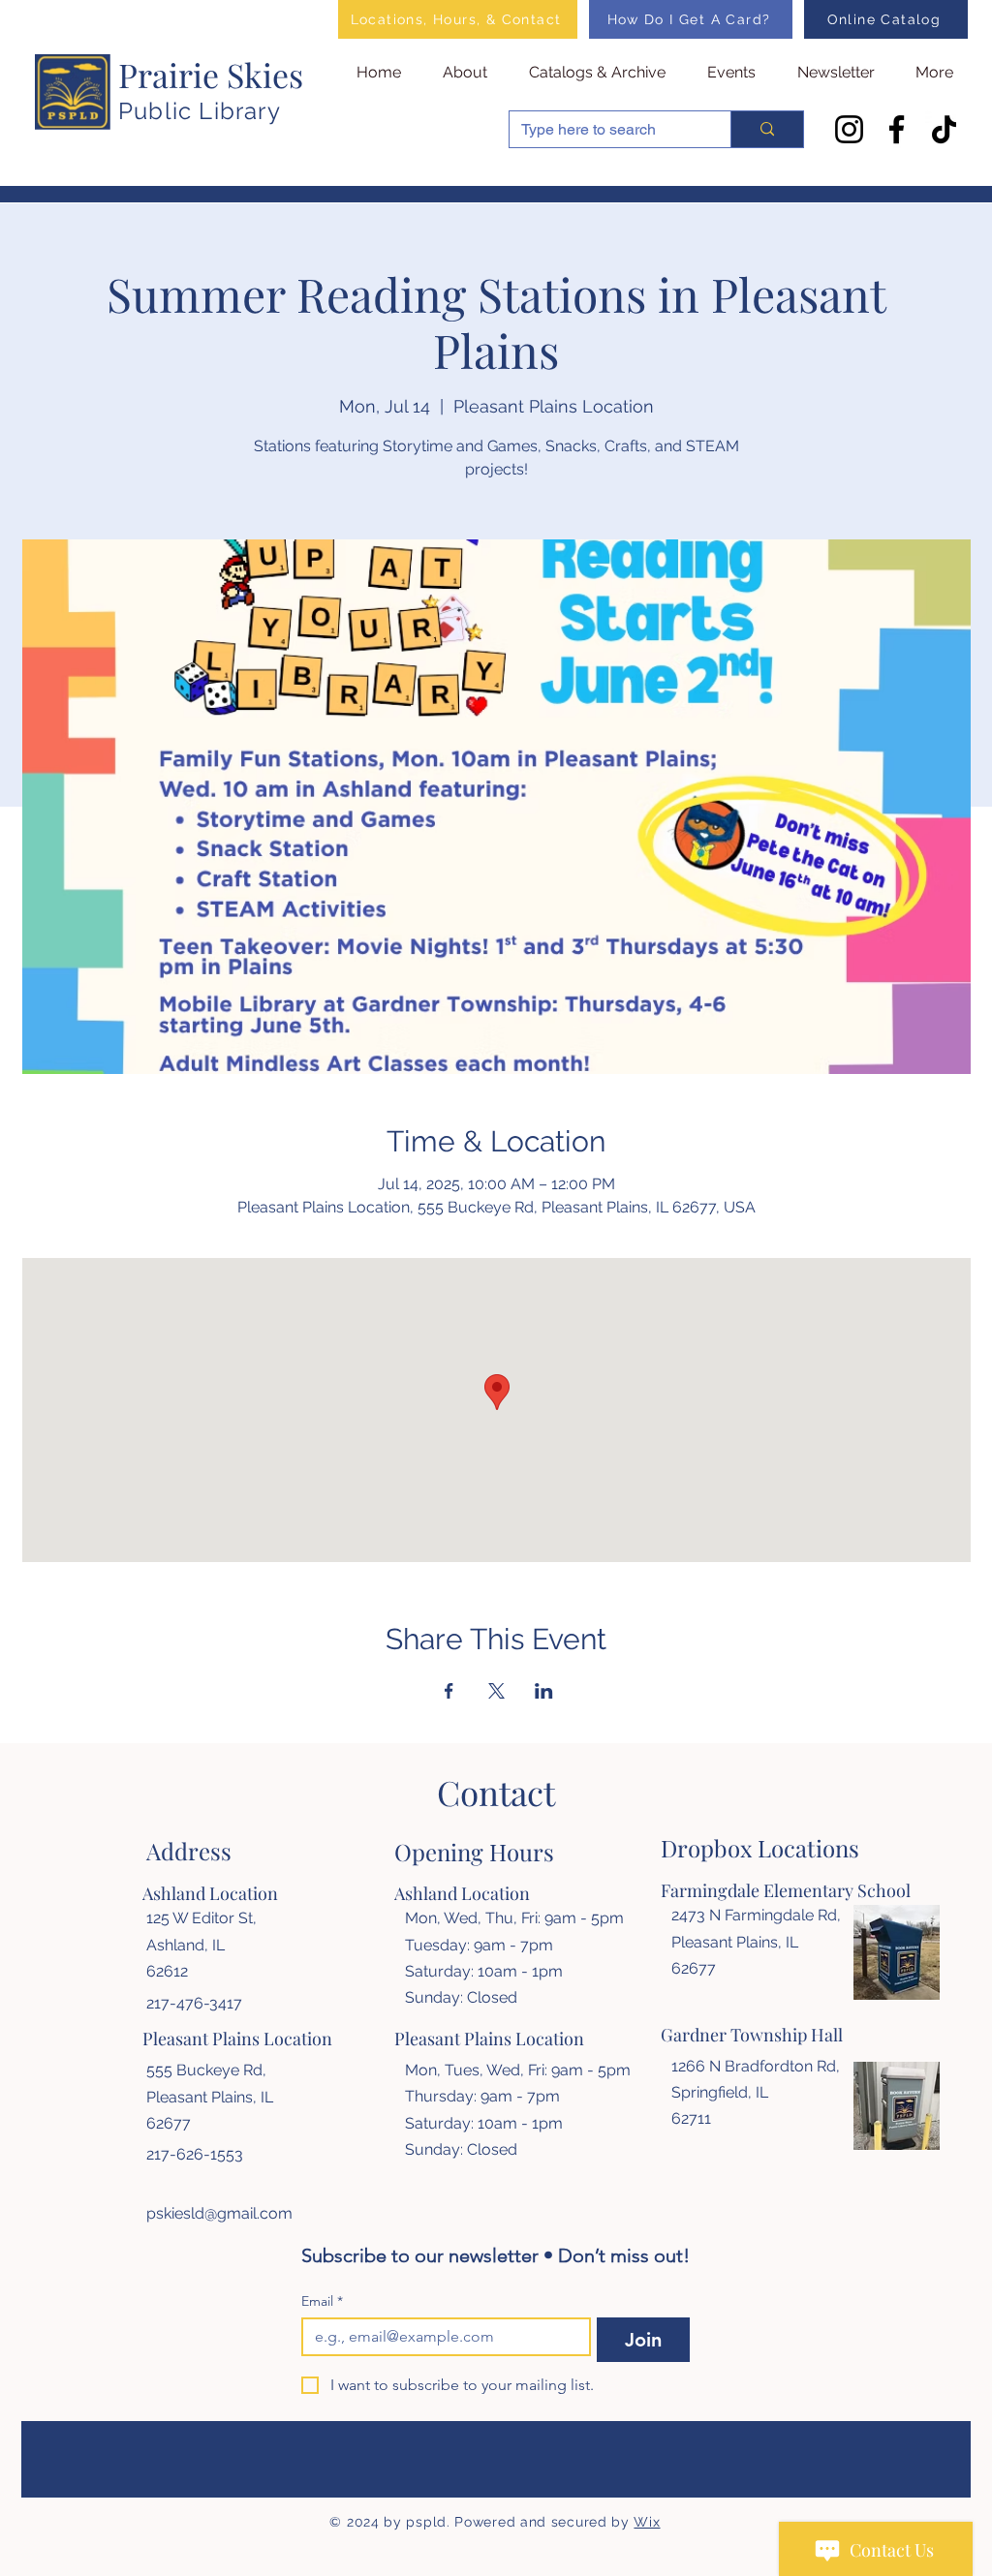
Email (322, 2301)
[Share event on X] (496, 1691)
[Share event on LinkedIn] (544, 1691)
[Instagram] (849, 129)
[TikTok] (944, 129)
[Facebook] (897, 129)
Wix (647, 2522)
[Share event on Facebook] (449, 1691)
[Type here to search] (767, 129)
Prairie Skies (211, 75)
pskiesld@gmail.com (219, 2213)
